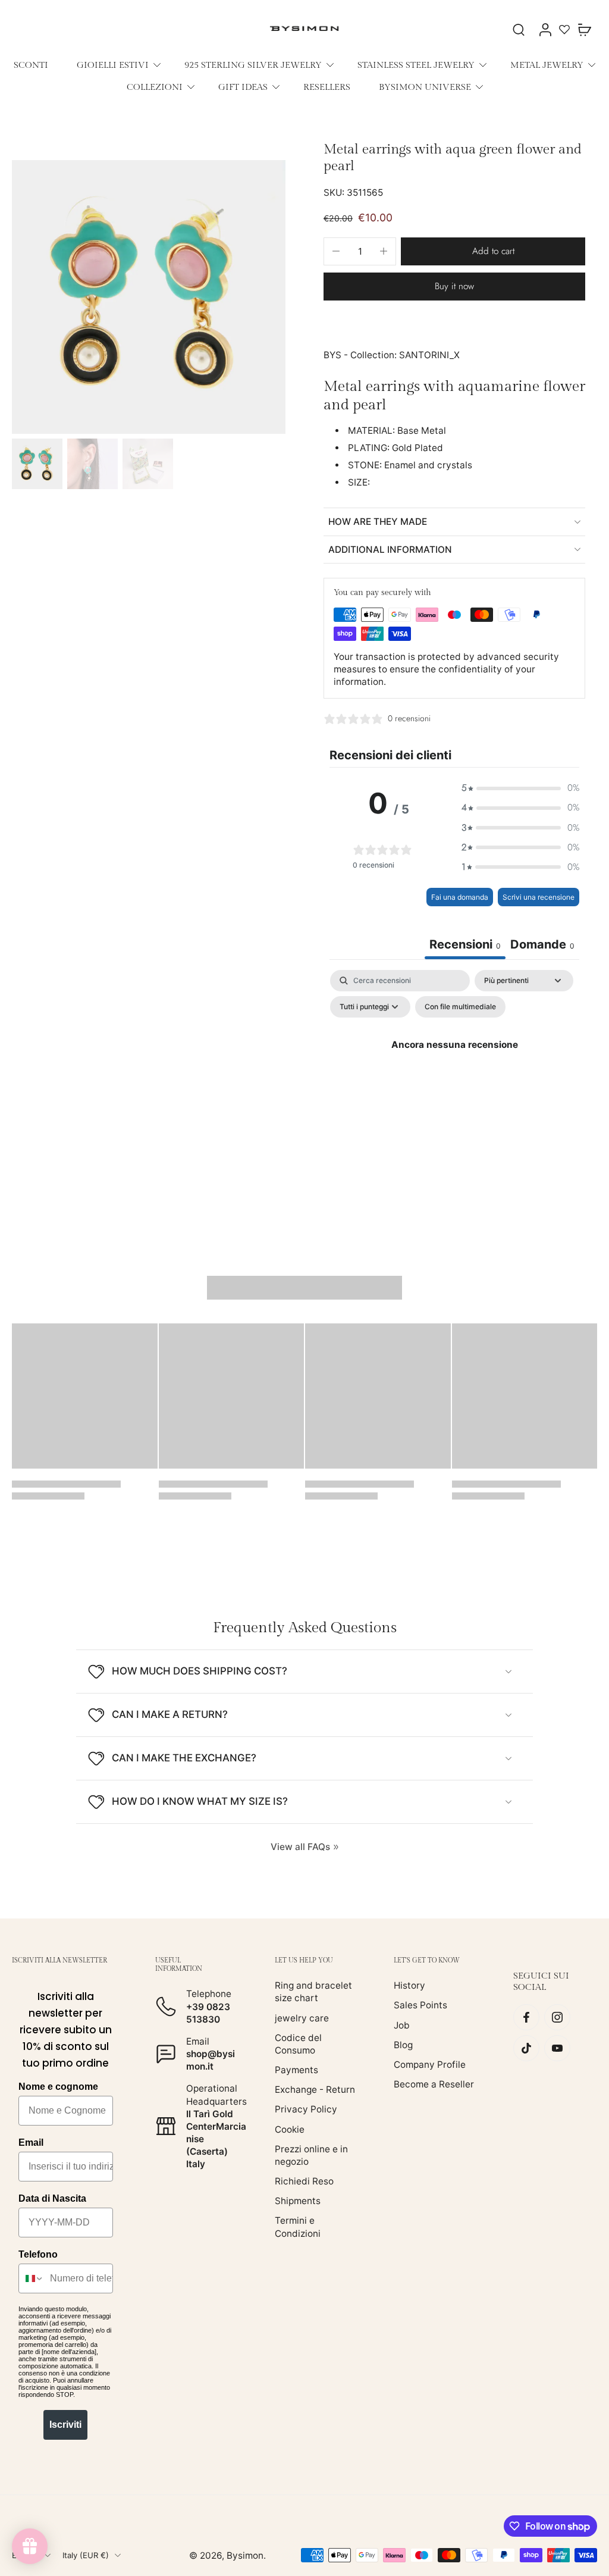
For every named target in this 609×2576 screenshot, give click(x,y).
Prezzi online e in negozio (311, 2155)
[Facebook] (526, 2017)
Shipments (298, 2201)
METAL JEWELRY (547, 65)
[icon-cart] (584, 29)
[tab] (542, 946)
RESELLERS (327, 87)
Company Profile (430, 2065)
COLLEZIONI (155, 87)
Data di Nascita (52, 2198)
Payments (296, 2070)
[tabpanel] (454, 1072)
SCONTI (31, 65)
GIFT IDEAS (243, 87)
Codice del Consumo (298, 2044)
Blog (403, 2045)
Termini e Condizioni (298, 2227)
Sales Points (420, 2005)
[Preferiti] (564, 29)
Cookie (290, 2129)
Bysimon (245, 2555)
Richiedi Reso (304, 2181)
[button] (493, 251)
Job (402, 2025)
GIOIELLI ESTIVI (113, 65)
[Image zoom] (149, 297)
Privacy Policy (306, 2109)
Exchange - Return (315, 2090)
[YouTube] (557, 2048)
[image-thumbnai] (37, 464)
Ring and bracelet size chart (313, 1992)
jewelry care (302, 2018)
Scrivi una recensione (539, 897)
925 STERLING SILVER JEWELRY (253, 65)
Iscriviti (65, 2425)
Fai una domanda (460, 897)
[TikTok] (526, 2048)
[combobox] (32, 2278)
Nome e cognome (58, 2087)
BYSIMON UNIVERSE (425, 87)
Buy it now (454, 286)
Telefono (38, 2254)
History (409, 1985)
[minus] (336, 251)
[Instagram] (557, 2017)
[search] (519, 29)
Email (31, 2143)
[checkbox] (460, 1007)
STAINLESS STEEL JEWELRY (416, 65)
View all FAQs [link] (300, 1847)
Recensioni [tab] (465, 944)
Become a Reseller (434, 2084)
